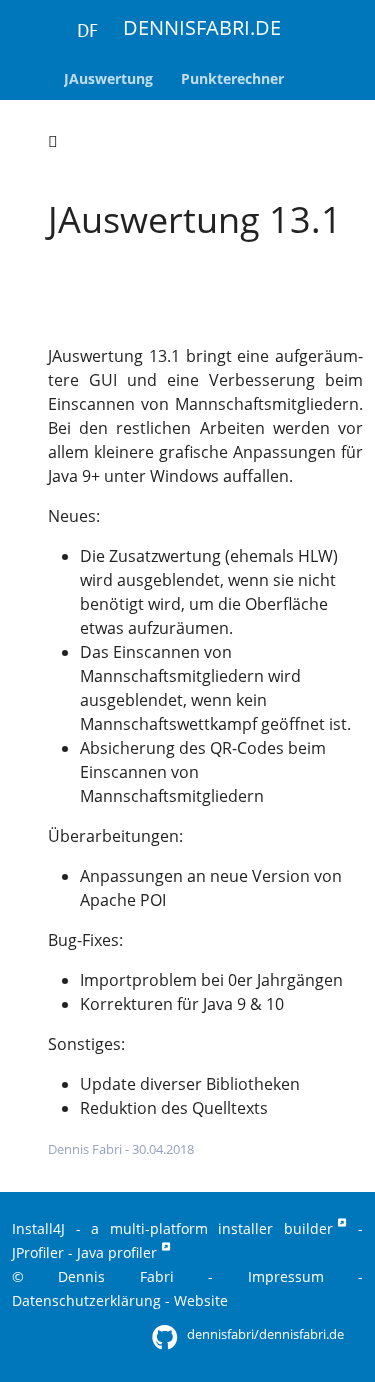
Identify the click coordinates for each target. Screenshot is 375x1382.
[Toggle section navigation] (53, 141)
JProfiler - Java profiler (84, 1252)
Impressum (286, 1276)
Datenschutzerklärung (86, 1300)
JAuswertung (94, 314)
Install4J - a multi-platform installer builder (172, 1228)
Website (201, 1300)
